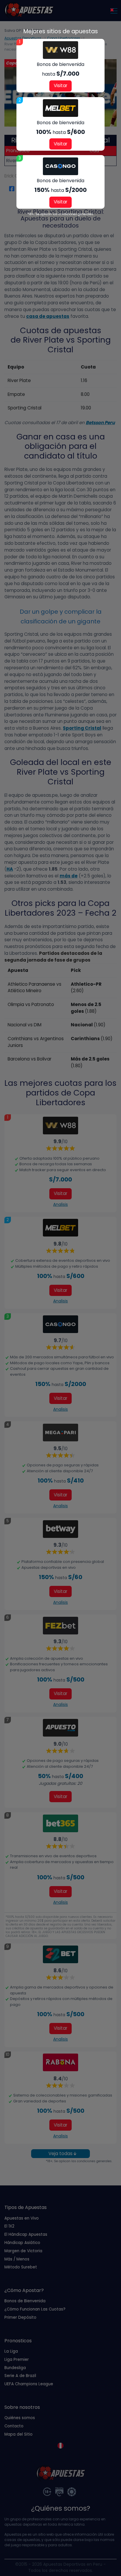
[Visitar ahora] (60, 50)
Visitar (60, 86)
